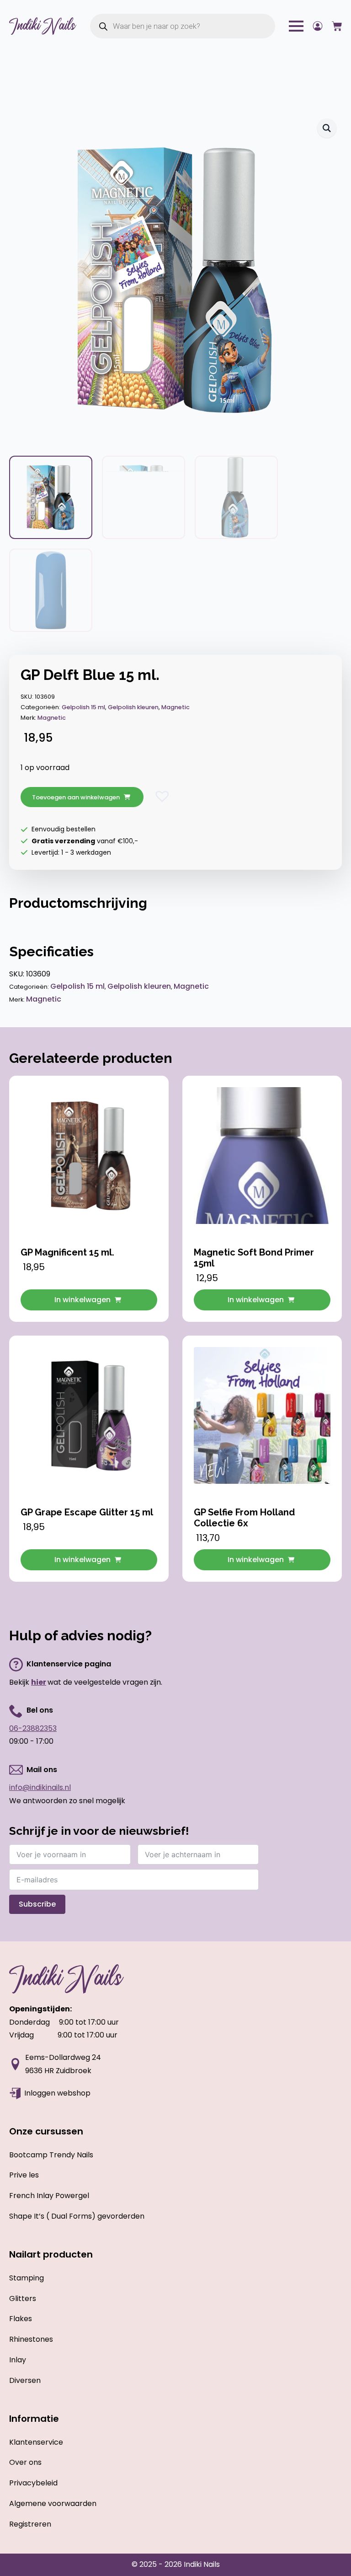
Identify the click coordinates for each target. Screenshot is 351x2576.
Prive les (24, 2175)
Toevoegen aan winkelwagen (76, 797)
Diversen (25, 2380)
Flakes (21, 2319)
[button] (327, 128)
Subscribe (37, 1904)
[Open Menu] (296, 26)
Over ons (25, 2462)
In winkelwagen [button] (82, 1300)
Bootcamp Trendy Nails (51, 2155)
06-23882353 (33, 1728)
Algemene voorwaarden (53, 2503)
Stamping (27, 2278)
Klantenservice (36, 2442)
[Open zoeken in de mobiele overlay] (183, 26)
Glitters (23, 2298)
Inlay (18, 2360)
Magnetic (175, 707)
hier (39, 1682)
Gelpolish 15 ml (83, 707)
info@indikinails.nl (40, 1787)
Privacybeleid (33, 2483)
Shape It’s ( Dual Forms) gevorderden (77, 2216)
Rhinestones (31, 2339)
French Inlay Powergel (49, 2196)
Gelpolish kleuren (133, 707)
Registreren (30, 2524)
